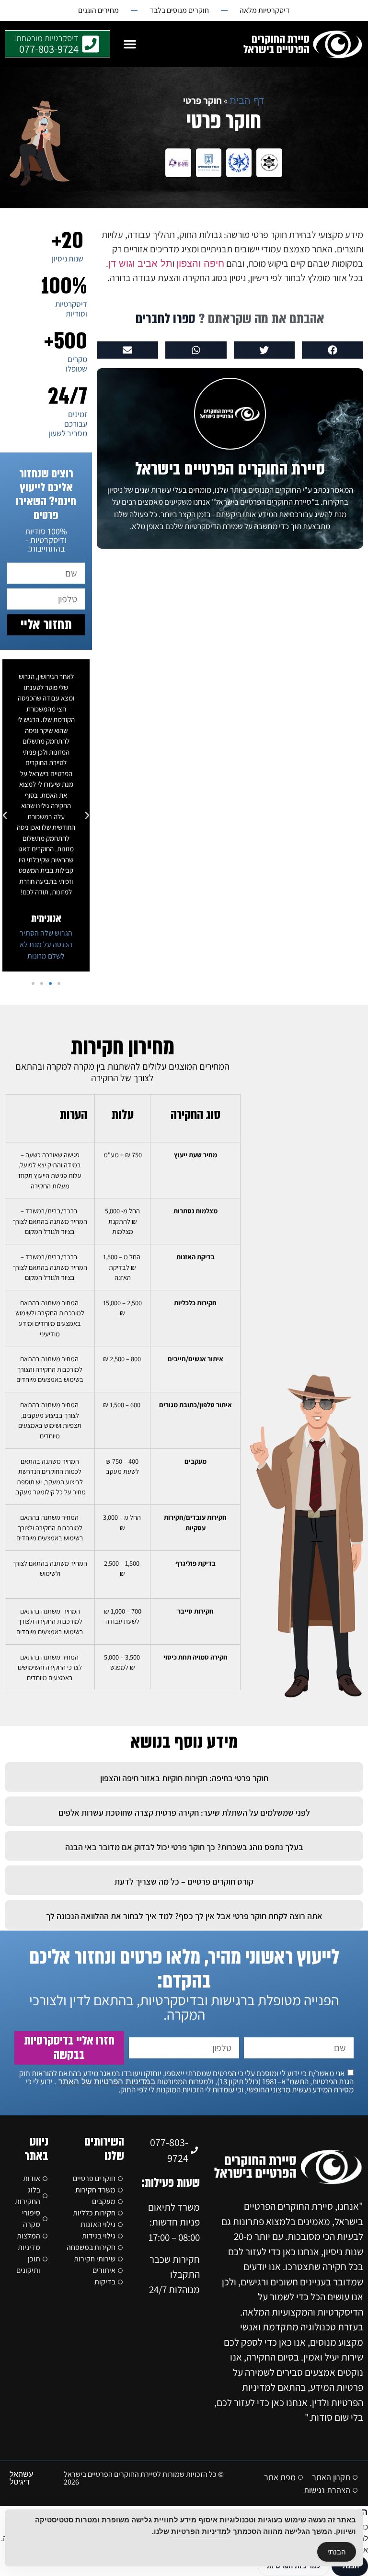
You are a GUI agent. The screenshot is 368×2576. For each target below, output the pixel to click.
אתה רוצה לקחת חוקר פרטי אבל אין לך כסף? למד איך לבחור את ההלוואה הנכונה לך (184, 1916)
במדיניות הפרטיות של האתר (106, 2082)
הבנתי (337, 2552)
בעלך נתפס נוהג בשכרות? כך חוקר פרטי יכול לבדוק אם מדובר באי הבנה (184, 1847)
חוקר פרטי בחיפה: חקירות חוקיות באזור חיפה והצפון (184, 1778)
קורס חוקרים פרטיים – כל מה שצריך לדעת (184, 1881)
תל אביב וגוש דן (140, 263)
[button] (130, 44)
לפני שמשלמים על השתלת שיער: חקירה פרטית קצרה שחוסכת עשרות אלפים (184, 1813)
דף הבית (247, 101)
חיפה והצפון (200, 263)
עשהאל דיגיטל (21, 2478)
